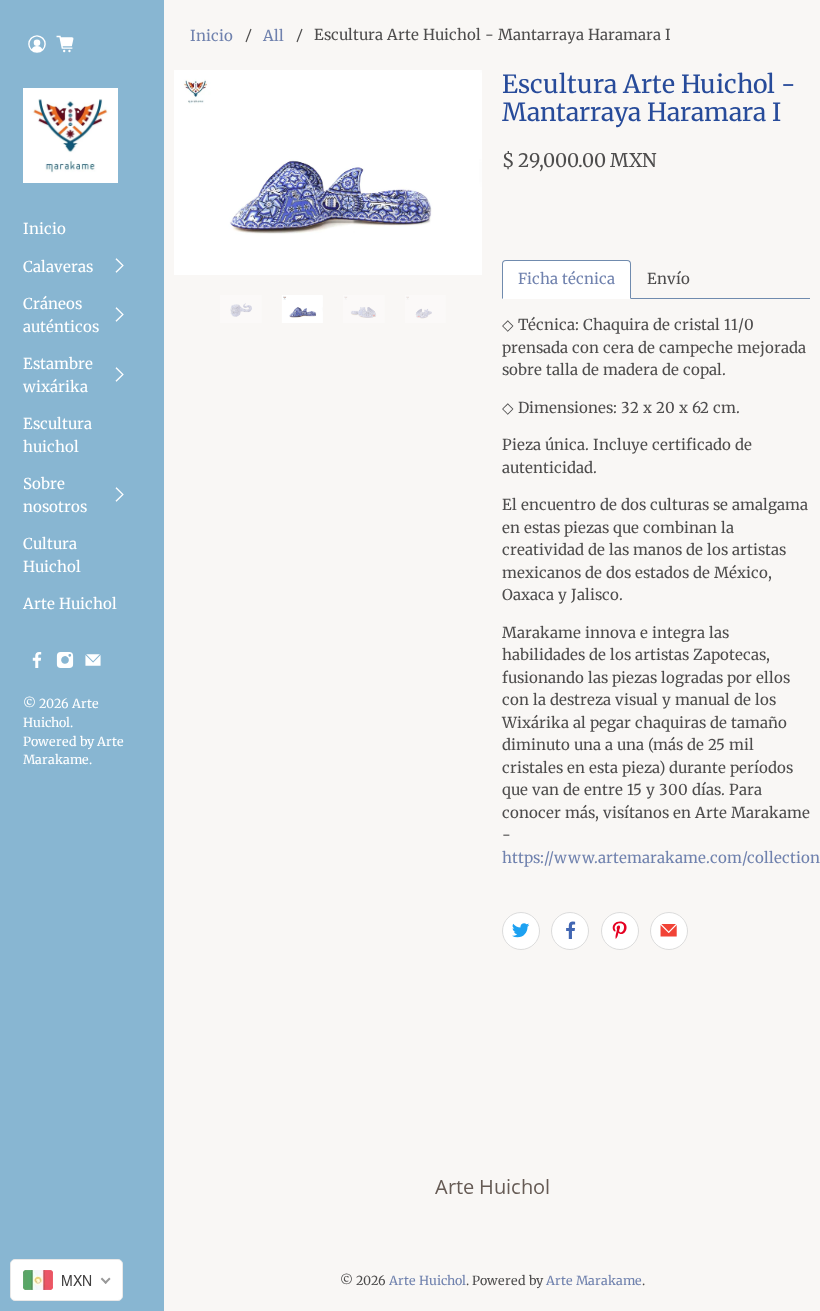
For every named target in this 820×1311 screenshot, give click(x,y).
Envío (668, 278)
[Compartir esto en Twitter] (521, 931)
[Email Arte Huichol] (93, 663)
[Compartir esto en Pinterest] (620, 931)
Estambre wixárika (58, 375)
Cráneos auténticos (61, 315)
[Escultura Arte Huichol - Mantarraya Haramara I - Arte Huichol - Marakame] (328, 172)
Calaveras (58, 266)
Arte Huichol (70, 603)
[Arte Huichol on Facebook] (37, 663)
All (273, 35)
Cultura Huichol (52, 555)
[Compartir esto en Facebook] (570, 931)
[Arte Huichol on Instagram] (65, 663)
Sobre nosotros (55, 495)
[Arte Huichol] (70, 135)
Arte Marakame (594, 1280)
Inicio (44, 228)
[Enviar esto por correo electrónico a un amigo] (669, 931)
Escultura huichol (57, 435)
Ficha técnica (566, 278)
